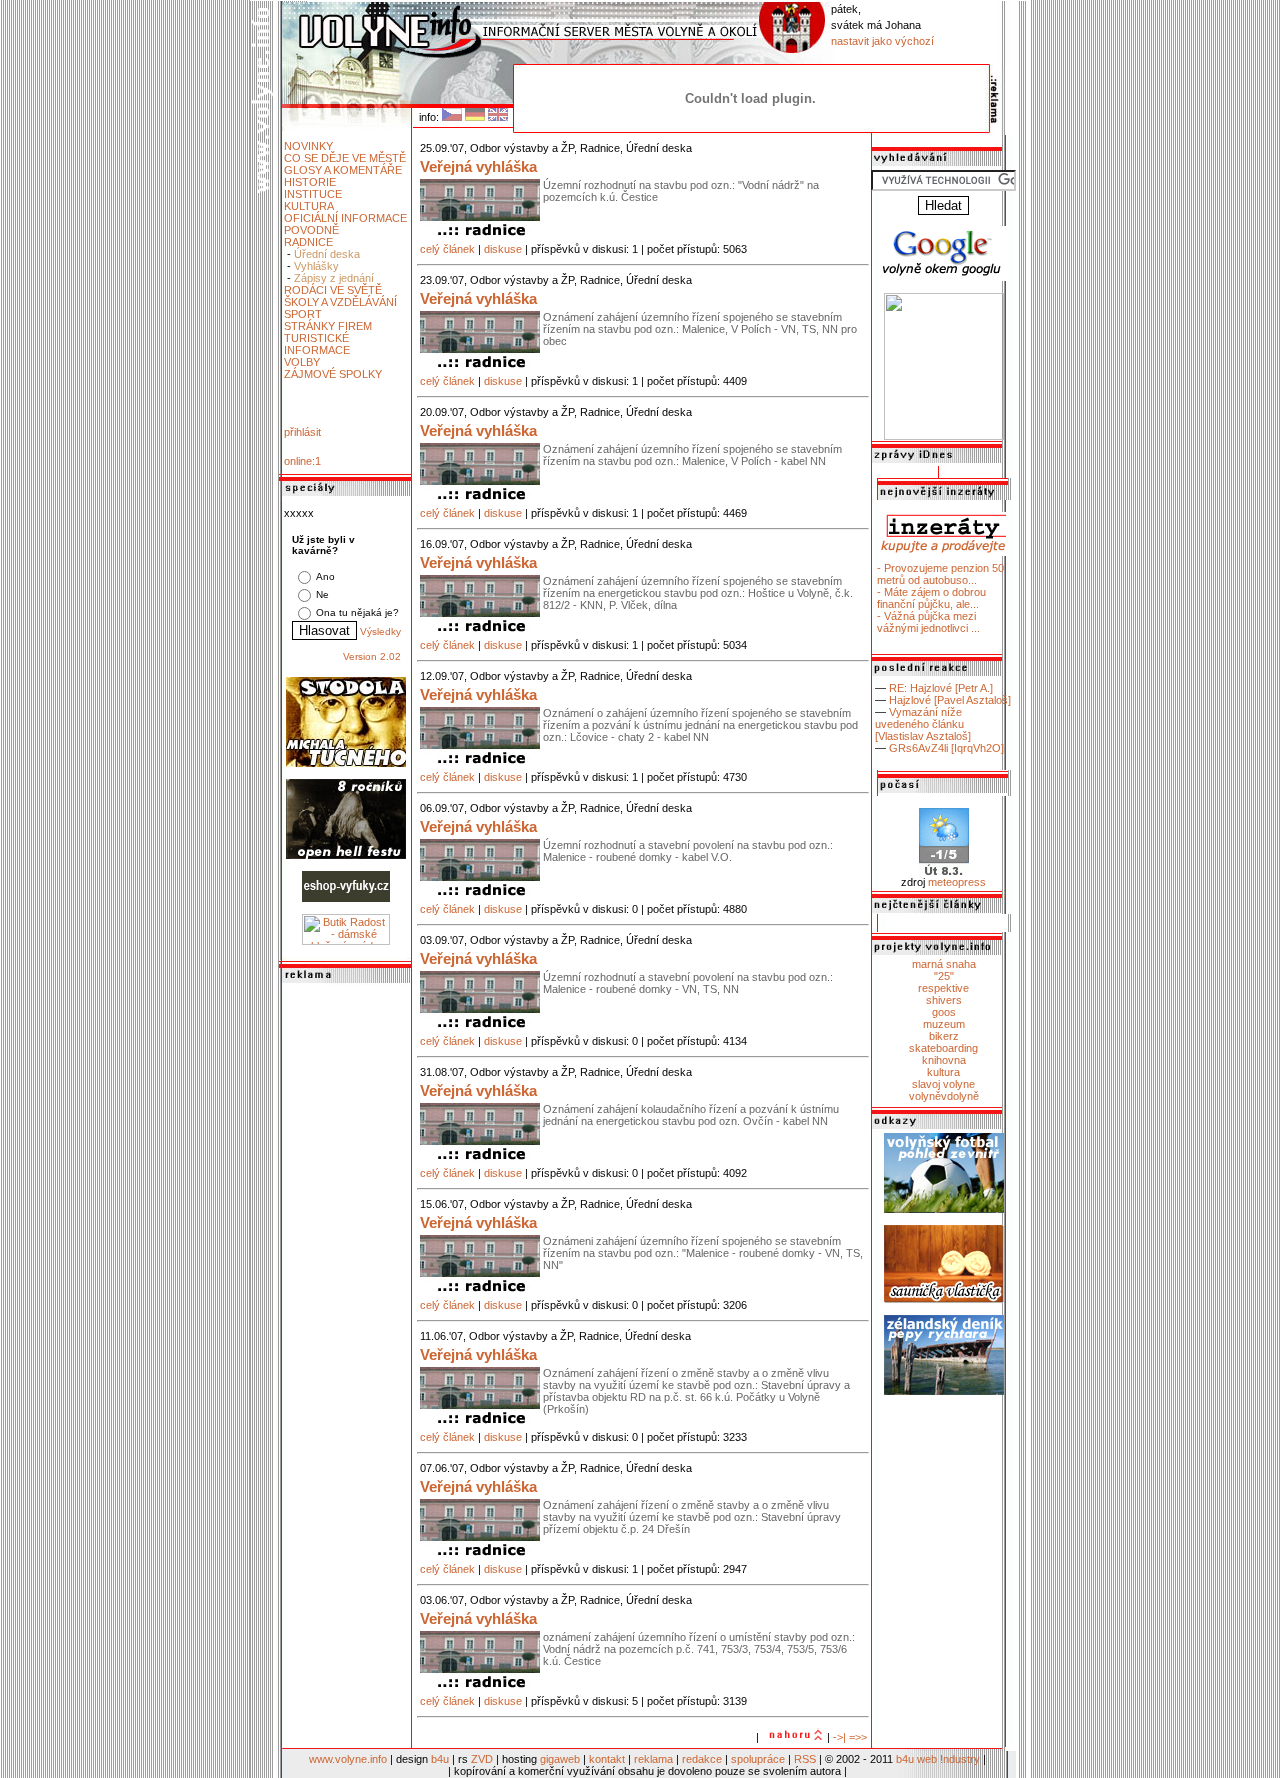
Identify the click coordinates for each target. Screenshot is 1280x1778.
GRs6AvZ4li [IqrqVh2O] (946, 748)
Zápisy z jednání (334, 278)
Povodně (311, 230)
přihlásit (302, 432)
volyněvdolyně (944, 1096)
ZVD (482, 1759)
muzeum (944, 1024)
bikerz (944, 1036)
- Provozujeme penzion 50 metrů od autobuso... (940, 574)
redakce (702, 1759)
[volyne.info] (944, 436)
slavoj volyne (943, 1084)
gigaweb (560, 1759)
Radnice (308, 242)
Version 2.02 (372, 656)
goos (944, 1012)
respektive (943, 988)
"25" (944, 976)
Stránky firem (328, 326)
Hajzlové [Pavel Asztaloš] (950, 700)
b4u (440, 1759)
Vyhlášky (316, 266)
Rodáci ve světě (333, 290)
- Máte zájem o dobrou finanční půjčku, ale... (931, 598)
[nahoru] (793, 1737)
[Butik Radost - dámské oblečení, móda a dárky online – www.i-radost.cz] (346, 941)
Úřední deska (327, 254)
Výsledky (380, 631)
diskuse (503, 249)
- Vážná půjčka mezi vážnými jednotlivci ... (928, 622)
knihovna (944, 1060)
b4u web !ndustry (938, 1759)
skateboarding (943, 1048)
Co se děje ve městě (345, 158)
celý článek (447, 249)
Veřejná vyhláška (478, 166)
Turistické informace (317, 344)
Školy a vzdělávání (340, 302)
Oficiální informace (345, 218)
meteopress (957, 882)
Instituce (313, 194)
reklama (653, 1759)
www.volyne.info (348, 1759)
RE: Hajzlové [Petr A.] (941, 688)
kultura (943, 1072)
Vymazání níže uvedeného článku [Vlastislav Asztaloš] (923, 724)
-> (838, 1737)
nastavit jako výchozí (882, 41)
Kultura (309, 206)
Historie (310, 182)
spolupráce (758, 1759)
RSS (805, 1759)
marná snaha (944, 964)
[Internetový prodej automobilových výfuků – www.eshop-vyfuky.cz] (346, 898)
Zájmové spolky (333, 374)
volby (302, 362)
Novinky (308, 146)
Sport (303, 314)
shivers (944, 1000)
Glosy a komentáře (343, 170)
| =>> (855, 1737)
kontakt (607, 1759)
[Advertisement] (346, 1287)
